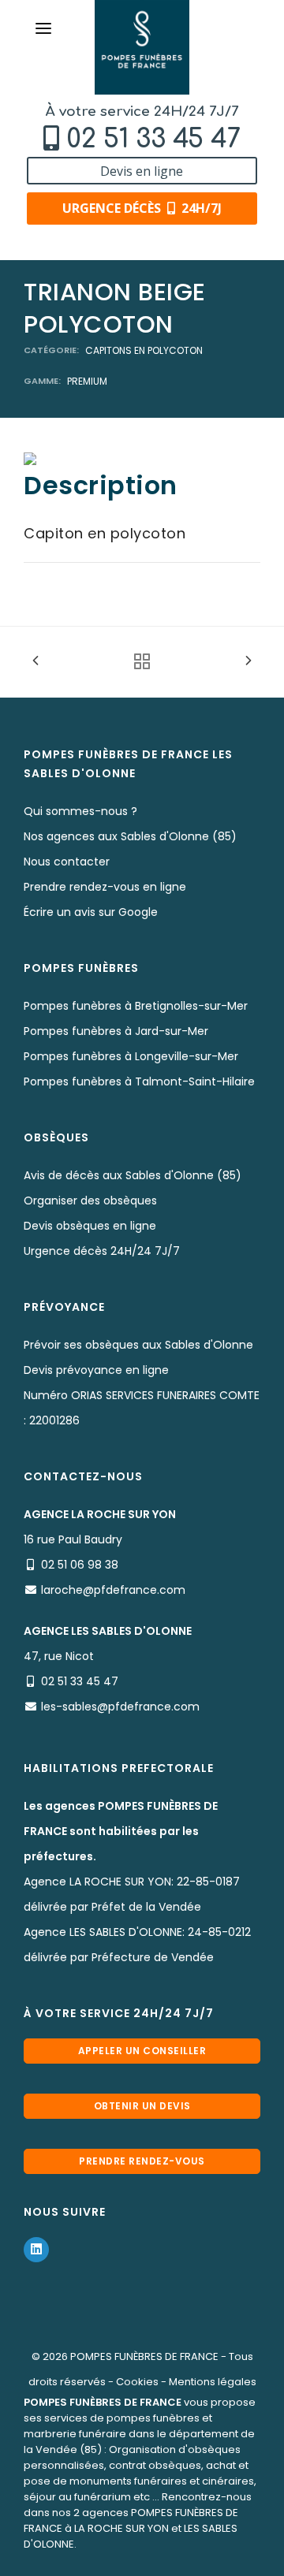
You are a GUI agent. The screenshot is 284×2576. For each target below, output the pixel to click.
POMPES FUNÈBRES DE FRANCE (144, 2356)
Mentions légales (213, 2382)
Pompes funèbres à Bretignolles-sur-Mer (136, 1006)
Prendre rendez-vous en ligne (105, 887)
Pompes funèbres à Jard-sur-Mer (116, 1031)
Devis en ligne (142, 171)
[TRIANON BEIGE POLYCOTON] (30, 458)
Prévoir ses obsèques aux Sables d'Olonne (138, 1345)
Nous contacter (67, 862)
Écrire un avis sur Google (91, 912)
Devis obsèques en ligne (90, 1226)
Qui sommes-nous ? (80, 811)
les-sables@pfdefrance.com (120, 1707)
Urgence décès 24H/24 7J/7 (102, 1251)
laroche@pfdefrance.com (113, 1590)
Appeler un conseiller (142, 2051)
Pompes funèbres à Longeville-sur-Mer (131, 1056)
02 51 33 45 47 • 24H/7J (149, 2558)
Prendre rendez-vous (142, 2161)
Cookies (137, 2382)
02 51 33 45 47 (153, 139)
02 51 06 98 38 (80, 1565)
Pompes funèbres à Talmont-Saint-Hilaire (139, 1081)
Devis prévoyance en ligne (96, 1370)
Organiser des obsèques (90, 1201)
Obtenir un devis (142, 2106)
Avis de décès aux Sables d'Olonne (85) (133, 1175)
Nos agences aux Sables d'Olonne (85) (130, 836)
